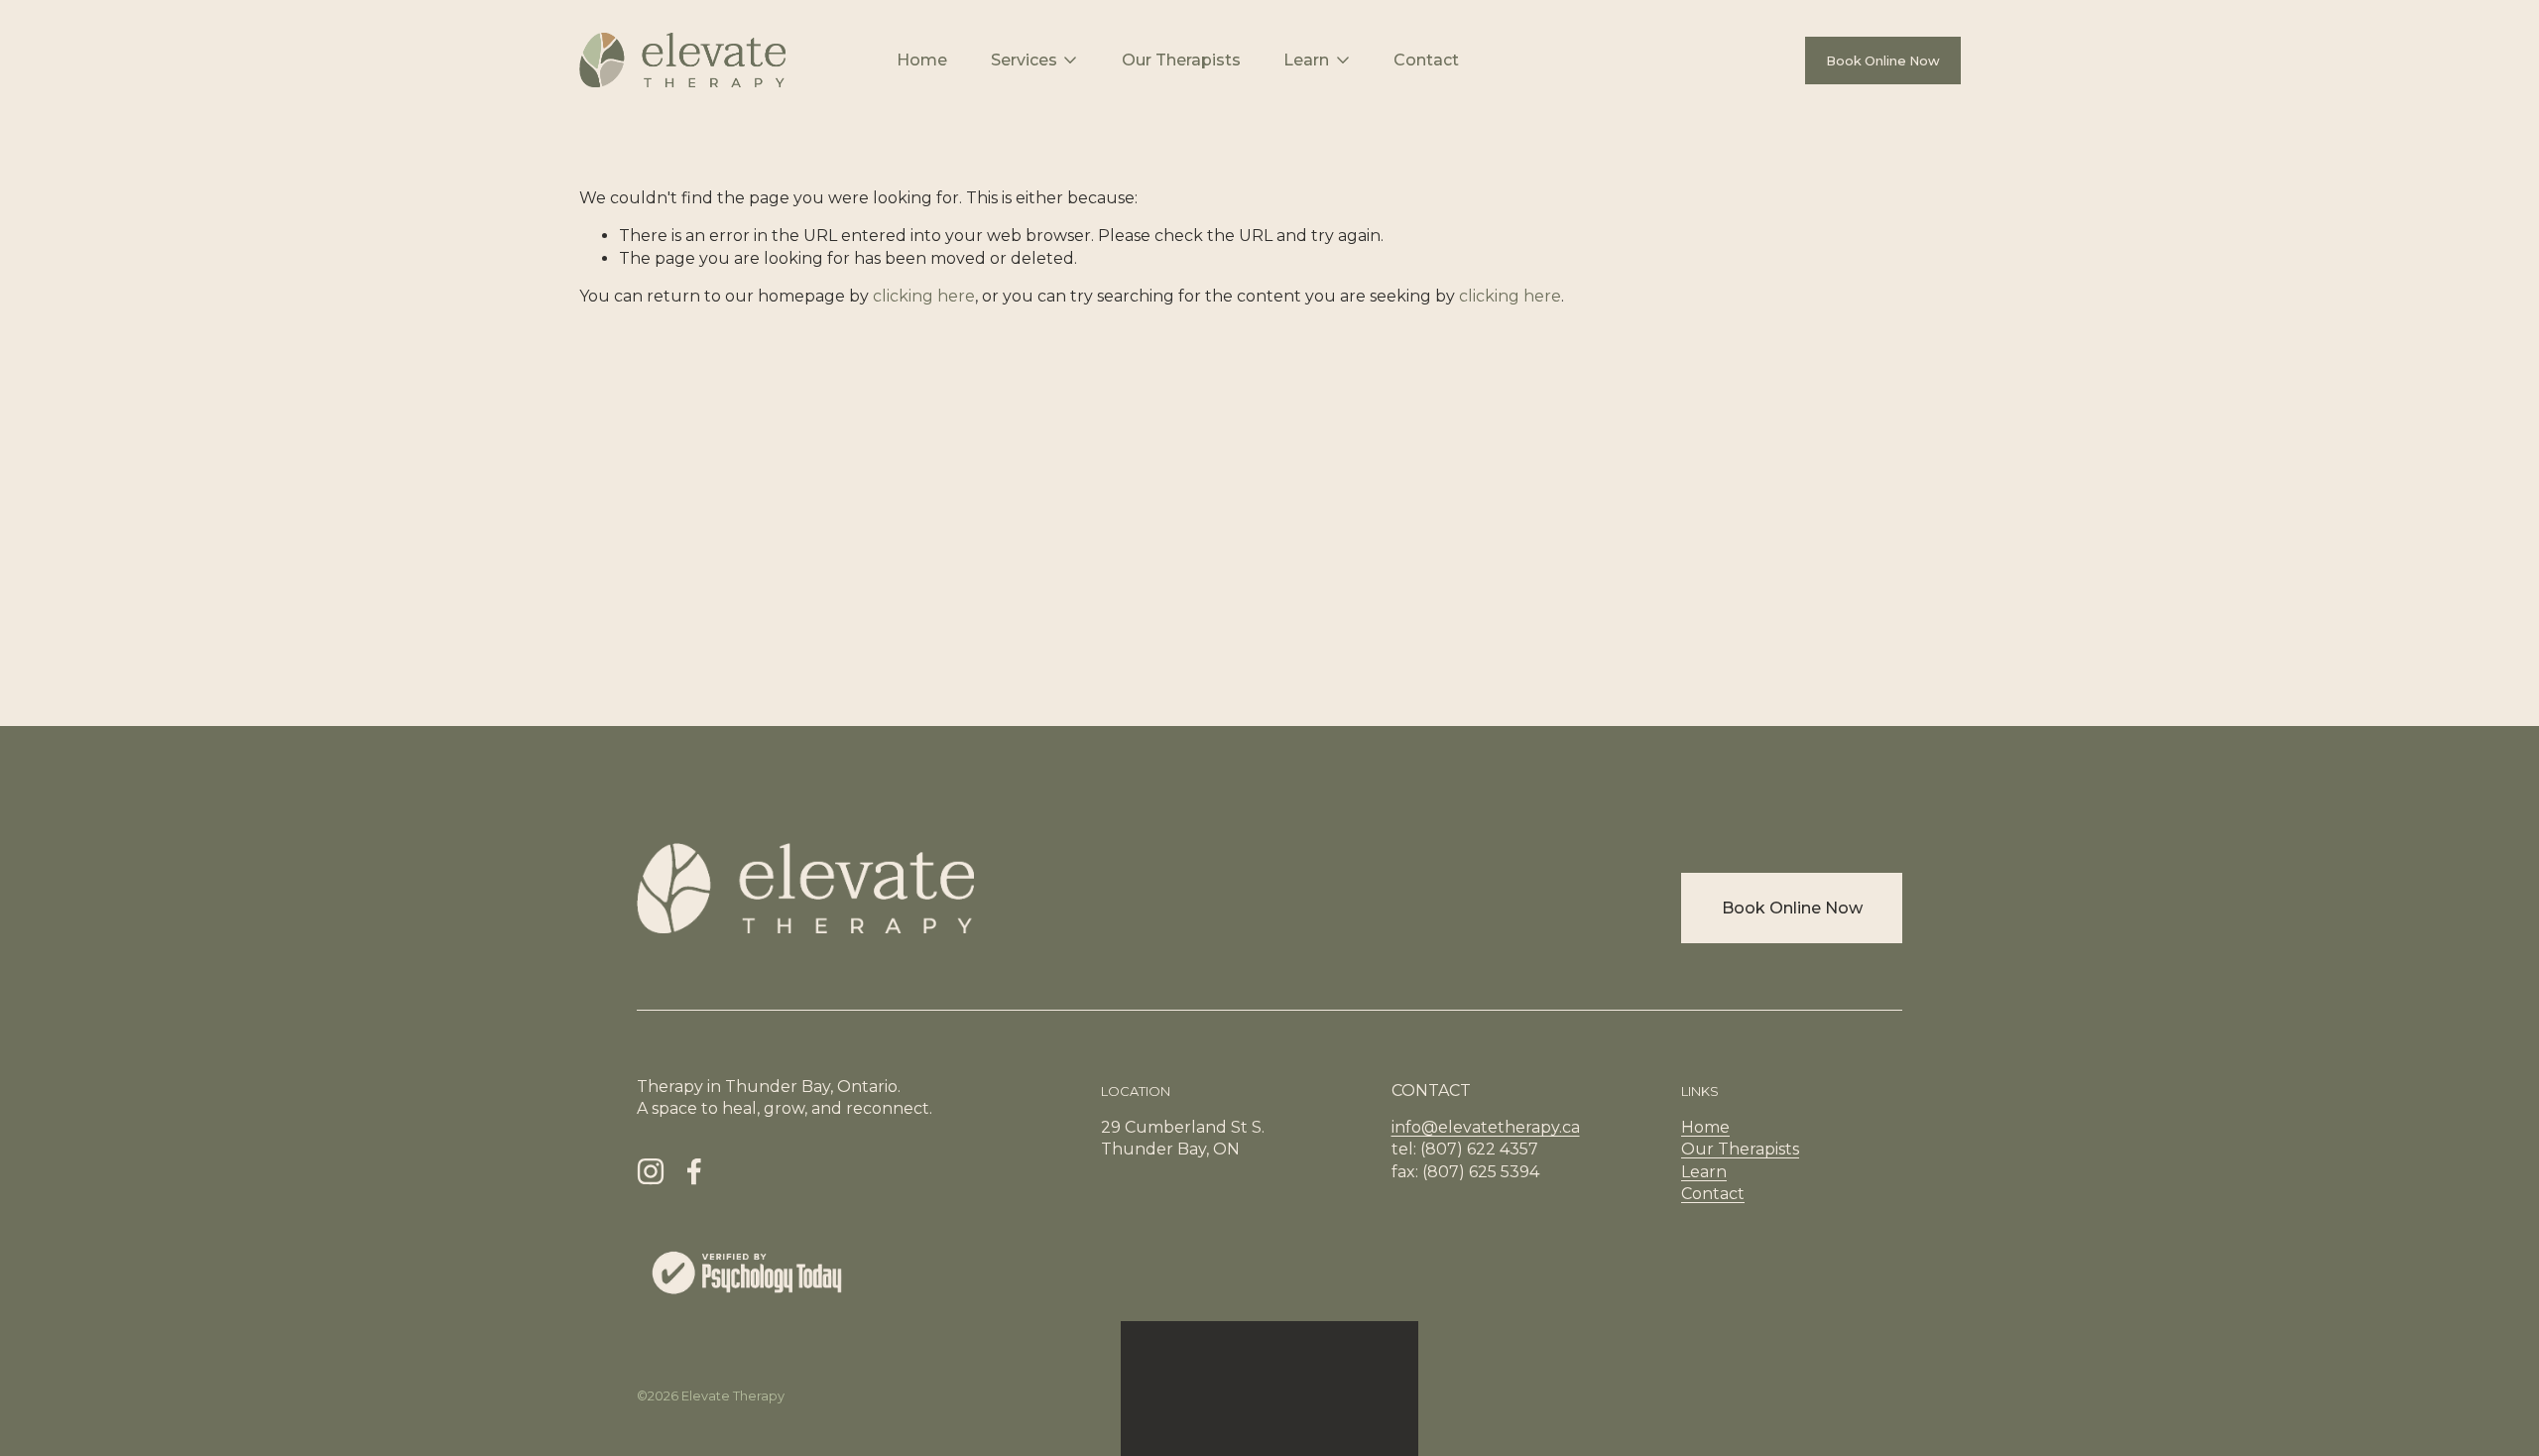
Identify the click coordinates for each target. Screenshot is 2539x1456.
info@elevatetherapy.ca (1486, 1127)
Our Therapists (1181, 60)
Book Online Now (1883, 61)
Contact (1426, 60)
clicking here (924, 296)
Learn (1704, 1172)
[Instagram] (651, 1171)
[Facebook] (694, 1171)
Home (922, 60)
